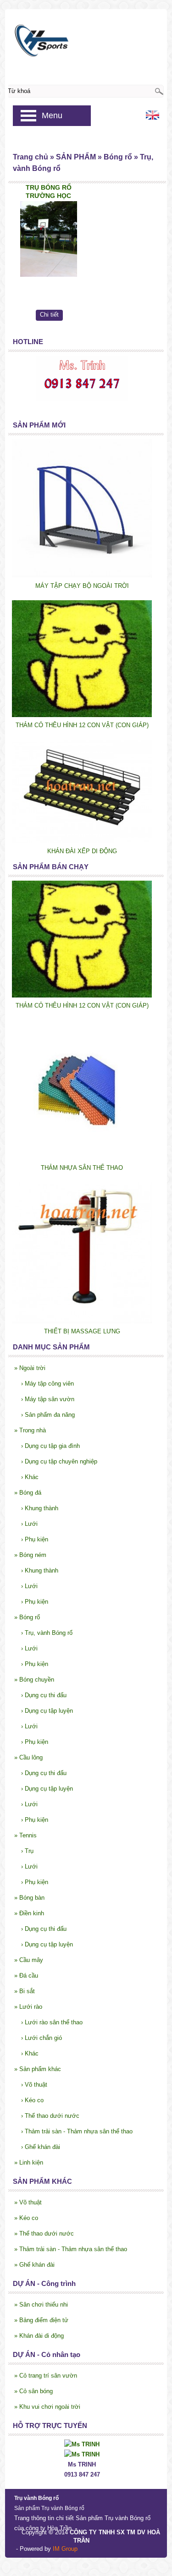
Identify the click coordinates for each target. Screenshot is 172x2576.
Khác (30, 1477)
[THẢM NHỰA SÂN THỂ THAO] (82, 1158)
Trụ (27, 1851)
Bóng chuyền (34, 1680)
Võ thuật (34, 2085)
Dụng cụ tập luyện (47, 1711)
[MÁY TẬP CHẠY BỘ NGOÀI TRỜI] (82, 576)
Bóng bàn (29, 1898)
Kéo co (32, 2100)
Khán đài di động (39, 2336)
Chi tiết (49, 315)
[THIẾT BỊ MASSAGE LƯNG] (82, 1321)
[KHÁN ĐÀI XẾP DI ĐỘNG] (82, 841)
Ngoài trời (30, 1368)
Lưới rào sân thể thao (52, 2022)
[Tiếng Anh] (153, 118)
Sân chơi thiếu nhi (41, 2305)
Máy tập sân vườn (48, 1399)
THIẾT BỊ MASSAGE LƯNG (82, 1331)
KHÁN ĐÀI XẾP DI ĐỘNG (82, 851)
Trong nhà (30, 1430)
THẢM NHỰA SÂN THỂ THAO (82, 1168)
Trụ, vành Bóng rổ (47, 1633)
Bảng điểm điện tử (41, 2320)
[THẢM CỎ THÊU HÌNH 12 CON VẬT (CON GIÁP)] (82, 715)
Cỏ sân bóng (33, 2391)
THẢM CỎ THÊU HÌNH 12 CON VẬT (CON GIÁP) (82, 725)
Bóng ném (30, 1555)
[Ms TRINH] (82, 2444)
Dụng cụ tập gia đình (50, 1446)
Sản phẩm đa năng (48, 1415)
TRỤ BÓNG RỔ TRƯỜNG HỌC (49, 192)
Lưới (29, 1524)
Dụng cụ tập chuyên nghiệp (59, 1461)
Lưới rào (28, 2007)
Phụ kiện (35, 1539)
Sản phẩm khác (38, 2069)
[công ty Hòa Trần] (86, 38)
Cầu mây (29, 1960)
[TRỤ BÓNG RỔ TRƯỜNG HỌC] (48, 239)
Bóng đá (28, 1493)
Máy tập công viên (47, 1384)
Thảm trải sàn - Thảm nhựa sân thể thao (77, 2131)
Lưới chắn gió (42, 2038)
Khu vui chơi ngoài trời (47, 2407)
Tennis (25, 1835)
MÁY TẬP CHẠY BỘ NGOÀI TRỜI (82, 586)
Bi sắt (25, 1991)
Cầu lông (28, 1757)
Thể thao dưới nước (50, 2116)
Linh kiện (29, 2162)
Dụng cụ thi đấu (44, 1695)
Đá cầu (26, 1976)
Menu (52, 115)
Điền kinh (29, 1913)
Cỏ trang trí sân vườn (46, 2376)
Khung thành (40, 1508)
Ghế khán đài (41, 2147)
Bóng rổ (27, 1617)
